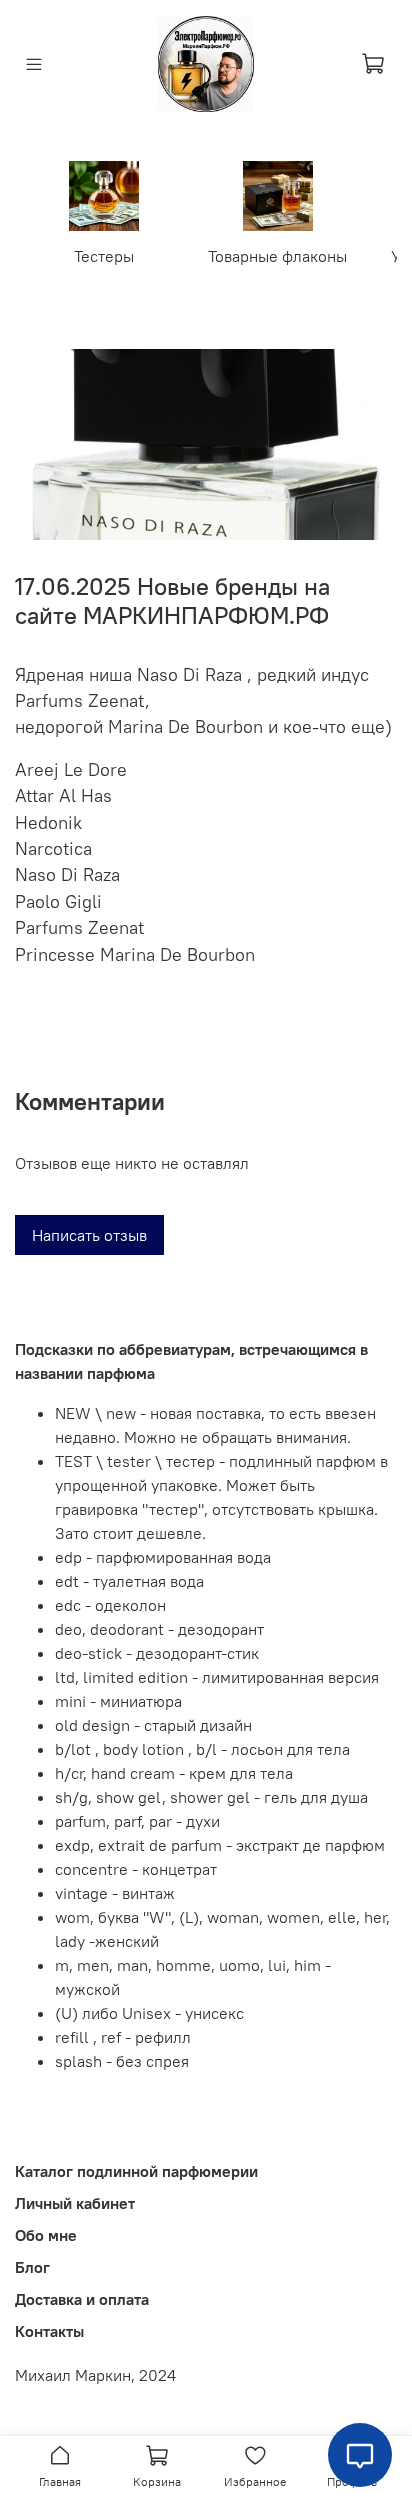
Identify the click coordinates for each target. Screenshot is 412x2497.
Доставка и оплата (82, 2299)
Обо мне (46, 2235)
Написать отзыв (89, 1235)
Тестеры (104, 256)
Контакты (49, 2331)
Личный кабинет (75, 2203)
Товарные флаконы (277, 256)
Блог (32, 2267)
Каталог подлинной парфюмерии (136, 2171)
